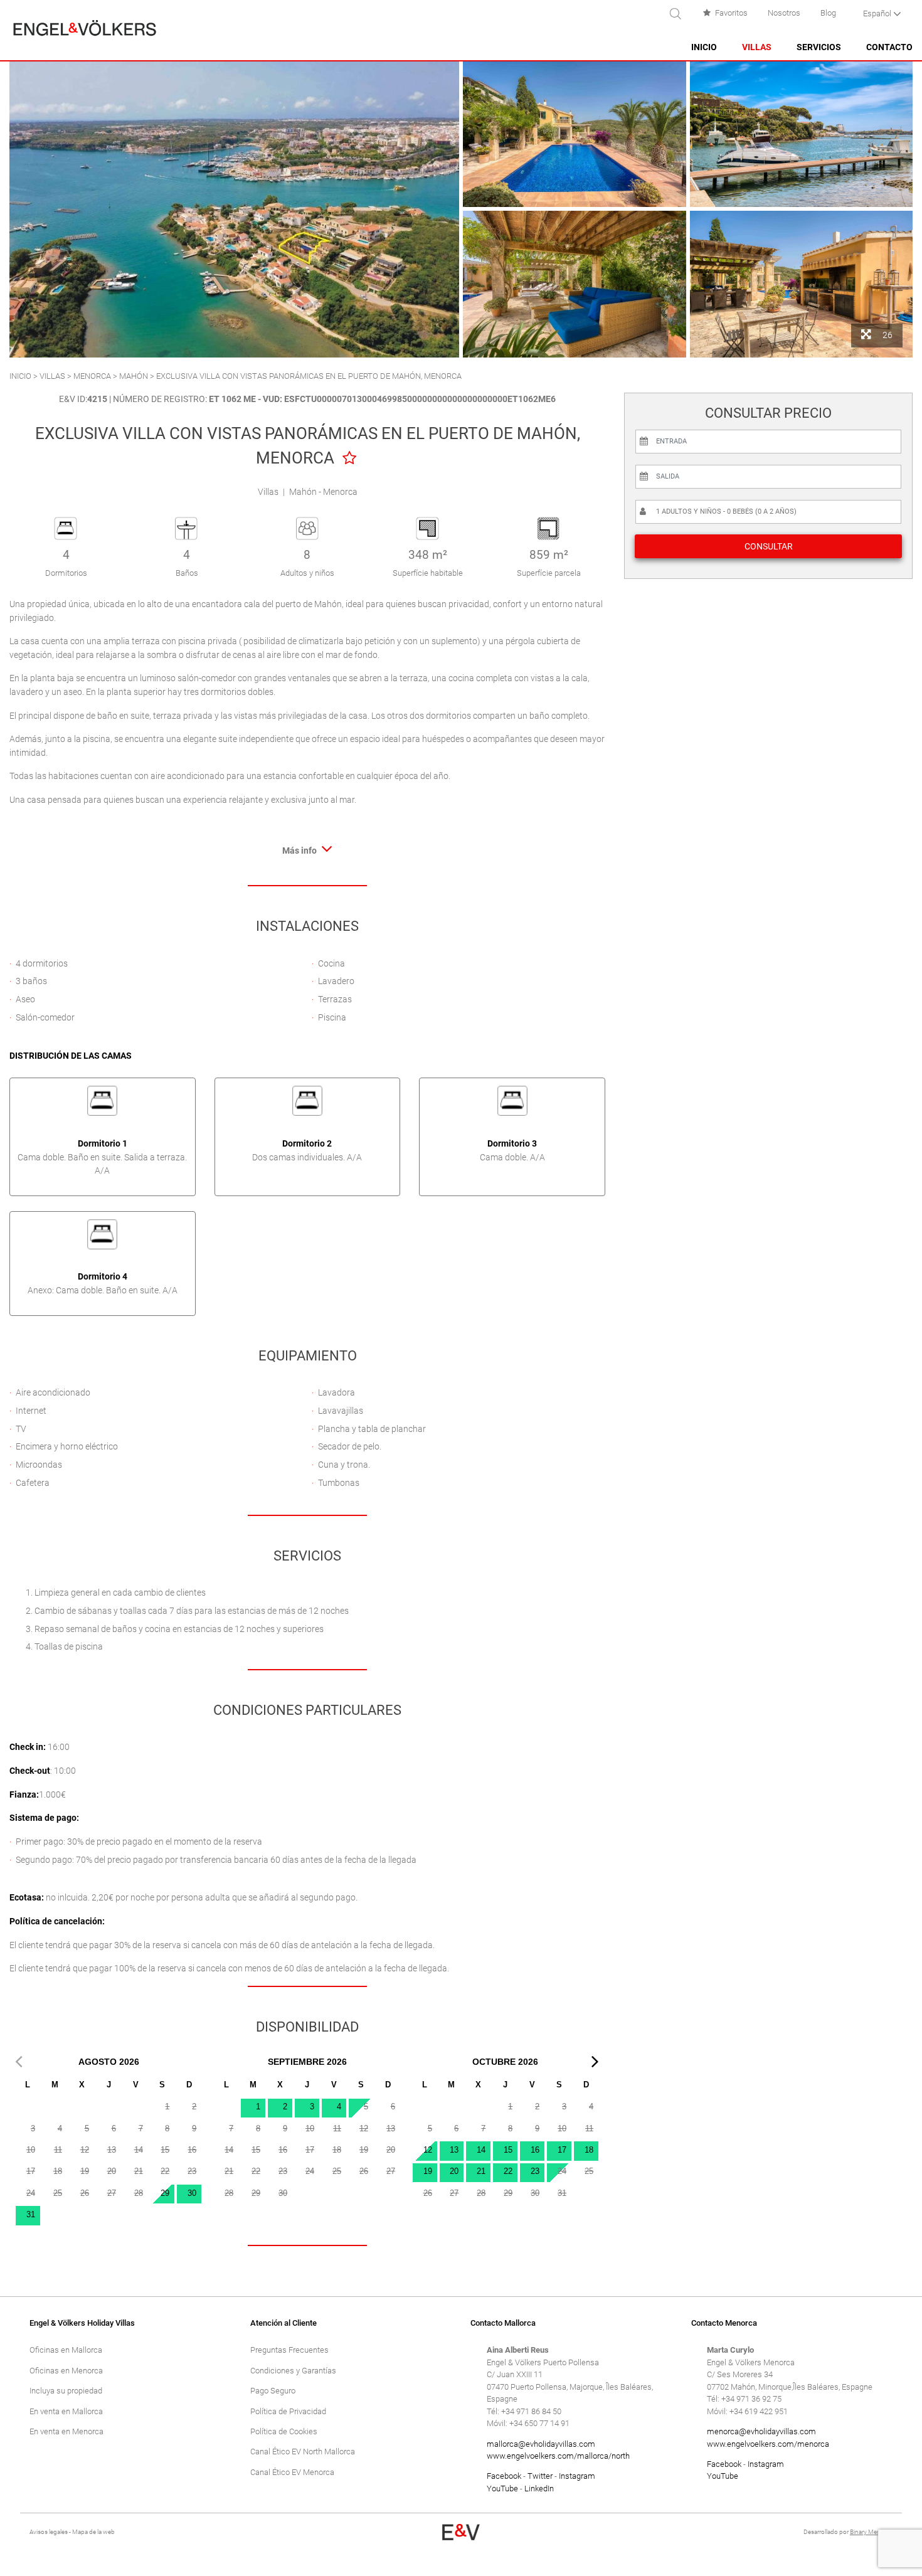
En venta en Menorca (66, 2431)
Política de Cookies (284, 2431)
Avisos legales (49, 2532)
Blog (828, 13)
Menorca (92, 376)
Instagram (577, 2476)
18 (589, 2150)
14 (481, 2150)
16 (535, 2150)
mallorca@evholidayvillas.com (541, 2444)
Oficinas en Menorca (66, 2371)
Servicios (819, 47)
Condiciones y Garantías (293, 2371)
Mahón (134, 376)
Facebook (504, 2476)
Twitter (540, 2476)
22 (508, 2171)
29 (165, 2193)
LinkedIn (539, 2489)
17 (562, 2150)
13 (454, 2150)
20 (454, 2171)
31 (31, 2214)
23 (535, 2171)
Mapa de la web (93, 2532)
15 (508, 2150)
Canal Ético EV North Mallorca (303, 2451)
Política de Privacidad (288, 2411)
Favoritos (731, 13)
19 (428, 2171)
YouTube (502, 2489)
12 (428, 2150)
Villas (757, 47)
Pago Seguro (273, 2391)
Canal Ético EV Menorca (292, 2472)
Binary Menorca (871, 2532)
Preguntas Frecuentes (289, 2350)
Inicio (704, 47)
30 (192, 2193)
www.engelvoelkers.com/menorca (768, 2444)
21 (481, 2171)
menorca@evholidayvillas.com (761, 2431)
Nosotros (784, 13)
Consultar (769, 546)
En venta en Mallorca (66, 2411)
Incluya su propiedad (66, 2391)
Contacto (889, 47)
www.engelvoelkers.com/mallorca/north (558, 2456)
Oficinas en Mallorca (66, 2350)
